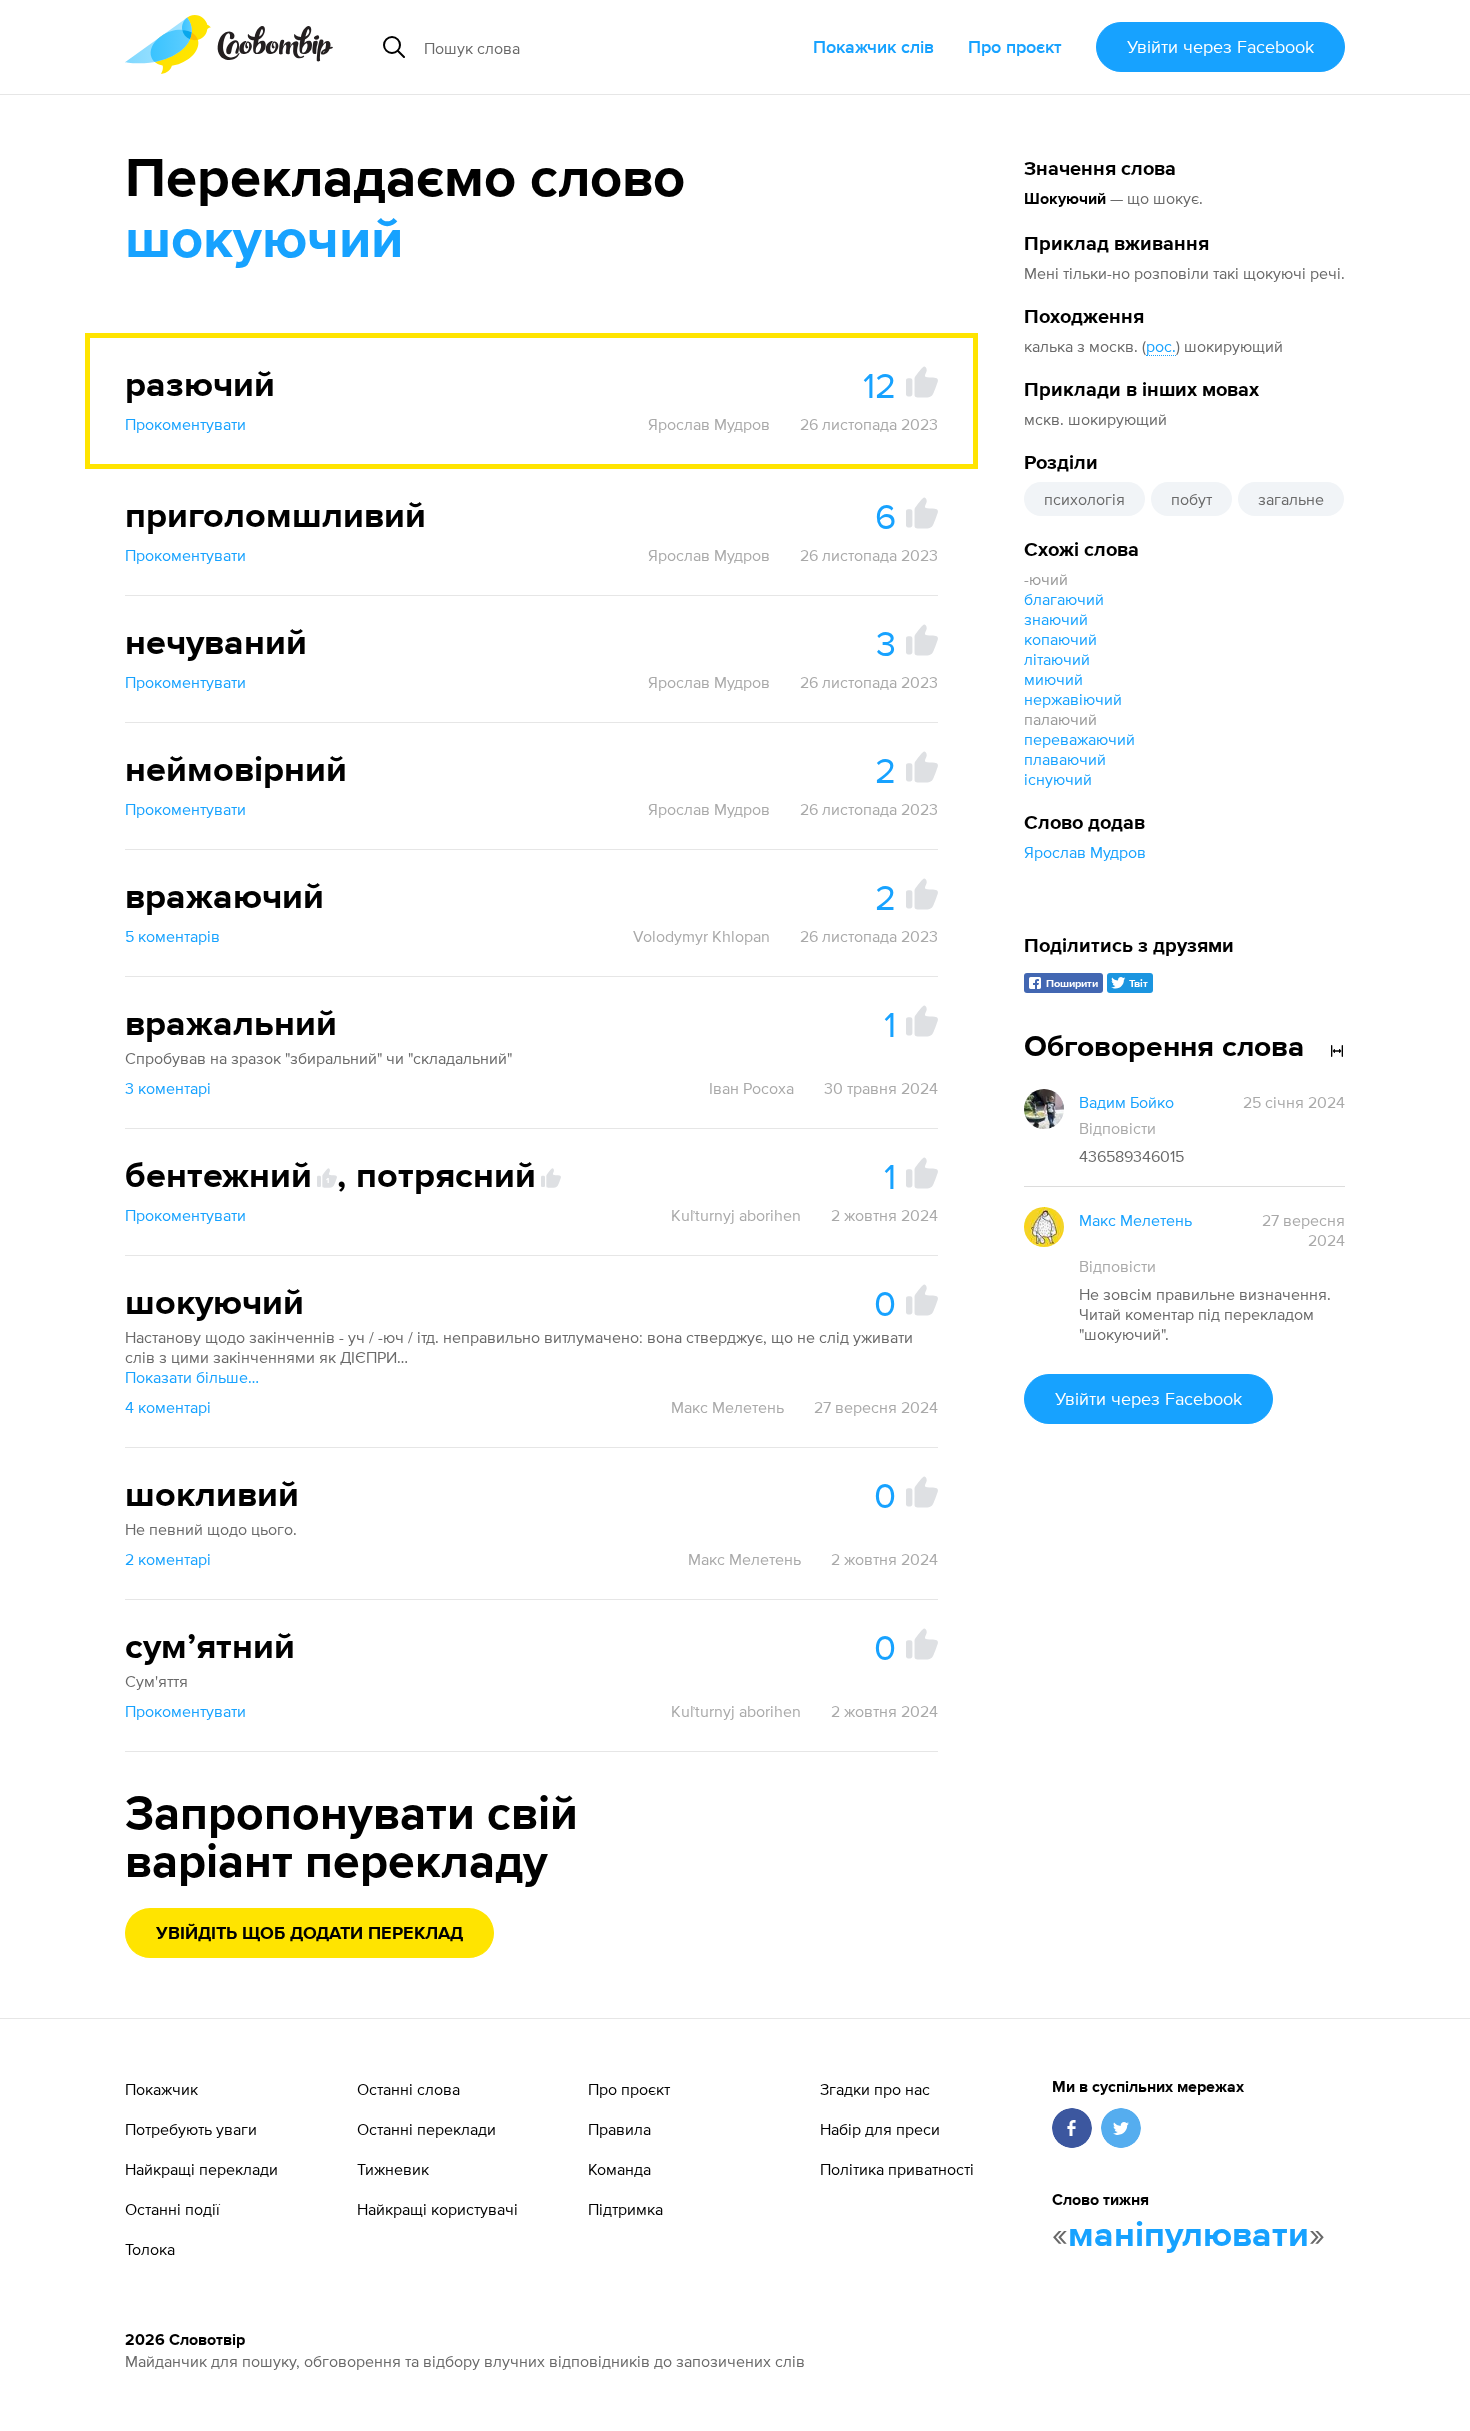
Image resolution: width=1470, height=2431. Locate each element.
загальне (1291, 499)
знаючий (1056, 619)
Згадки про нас (875, 2089)
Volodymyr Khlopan (701, 936)
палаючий (1060, 719)
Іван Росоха (751, 1088)
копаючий (1060, 639)
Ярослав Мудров (1085, 852)
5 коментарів (172, 936)
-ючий (1046, 579)
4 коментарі (168, 1407)
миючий (1053, 679)
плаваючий (1065, 759)
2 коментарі (168, 1559)
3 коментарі (168, 1088)
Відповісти (1117, 1128)
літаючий (1057, 659)
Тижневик (393, 2169)
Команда (619, 2169)
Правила (619, 2129)
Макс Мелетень (727, 1407)
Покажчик (161, 2089)
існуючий (1058, 779)
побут (1191, 499)
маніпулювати (1188, 2236)
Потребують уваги (191, 2129)
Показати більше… (192, 1377)
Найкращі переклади (201, 2169)
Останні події (172, 2209)
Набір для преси (880, 2129)
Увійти (1220, 46)
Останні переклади (426, 2129)
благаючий (1064, 599)
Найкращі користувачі (437, 2209)
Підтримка (625, 2209)
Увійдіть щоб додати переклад (309, 1934)
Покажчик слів (873, 46)
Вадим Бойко (1126, 1102)
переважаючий (1079, 739)
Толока (150, 2249)
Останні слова (408, 2089)
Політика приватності (897, 2169)
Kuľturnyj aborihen (736, 1215)
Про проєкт (1015, 46)
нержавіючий (1073, 699)
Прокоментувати (185, 424)
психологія (1084, 499)
